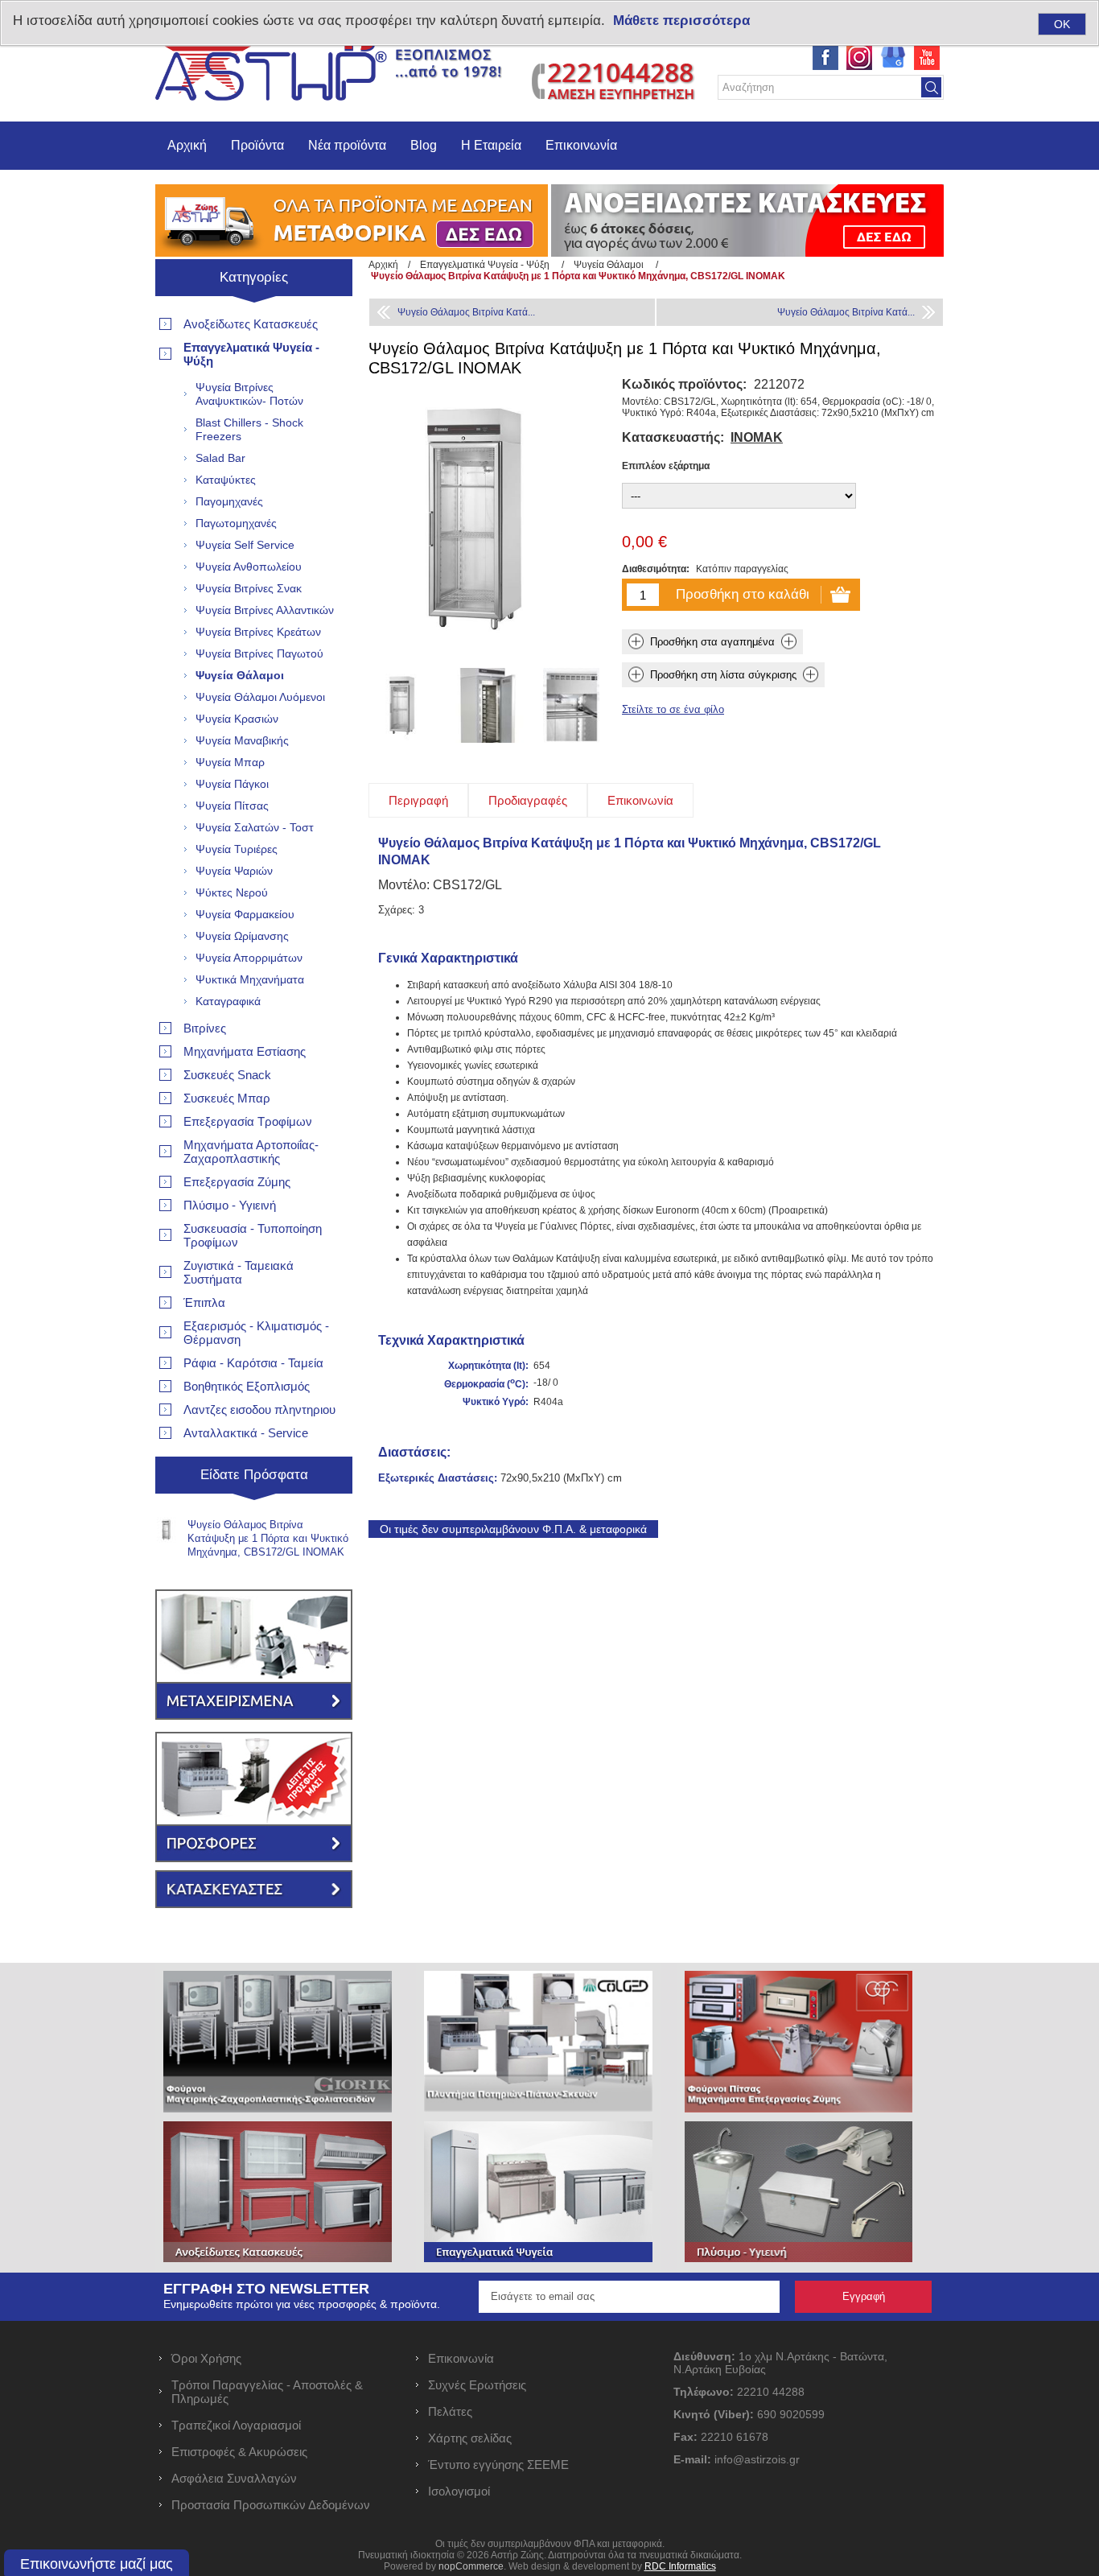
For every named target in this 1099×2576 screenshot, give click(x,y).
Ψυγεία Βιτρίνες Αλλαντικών (265, 610)
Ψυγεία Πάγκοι (232, 784)
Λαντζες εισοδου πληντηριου (259, 1410)
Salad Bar (220, 458)
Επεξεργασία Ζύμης (237, 1182)
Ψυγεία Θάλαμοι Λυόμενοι (260, 697)
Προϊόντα (257, 145)
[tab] (418, 800)
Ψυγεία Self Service (245, 545)
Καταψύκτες (226, 480)
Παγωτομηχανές (236, 523)
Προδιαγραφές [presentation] (528, 800)
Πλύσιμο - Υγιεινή (230, 1205)
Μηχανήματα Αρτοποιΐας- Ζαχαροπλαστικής (251, 1152)
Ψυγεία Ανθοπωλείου (249, 567)
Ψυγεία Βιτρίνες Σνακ (249, 588)
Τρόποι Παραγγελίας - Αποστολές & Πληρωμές (267, 2392)
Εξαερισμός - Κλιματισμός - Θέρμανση (256, 1333)
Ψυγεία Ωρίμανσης (242, 936)
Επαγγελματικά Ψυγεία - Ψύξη (251, 354)
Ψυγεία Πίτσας (232, 806)
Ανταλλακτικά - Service (246, 1433)
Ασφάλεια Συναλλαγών (234, 2478)
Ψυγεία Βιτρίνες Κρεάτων (258, 632)
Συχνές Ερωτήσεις (477, 2385)
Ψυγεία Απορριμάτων (249, 958)
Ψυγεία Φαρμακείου (245, 914)
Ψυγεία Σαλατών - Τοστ (255, 827)
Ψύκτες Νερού (232, 892)
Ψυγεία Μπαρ (230, 762)
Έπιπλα (204, 1302)
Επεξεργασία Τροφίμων (248, 1121)
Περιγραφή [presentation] (418, 800)
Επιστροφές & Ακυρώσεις (239, 2452)
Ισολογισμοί (459, 2491)
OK (1062, 24)
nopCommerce (471, 2566)
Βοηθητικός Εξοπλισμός (247, 1386)
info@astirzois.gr (757, 2459)
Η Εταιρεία (491, 145)
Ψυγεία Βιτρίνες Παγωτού (259, 653)
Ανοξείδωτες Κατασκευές (251, 324)
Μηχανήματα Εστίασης (245, 1051)
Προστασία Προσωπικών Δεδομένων (271, 2505)
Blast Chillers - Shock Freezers (249, 429)
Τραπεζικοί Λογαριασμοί (236, 2425)
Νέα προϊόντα (347, 145)
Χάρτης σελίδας (470, 2438)
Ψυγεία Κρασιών (237, 719)
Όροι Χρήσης (206, 2358)
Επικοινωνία (581, 145)
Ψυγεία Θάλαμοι (240, 675)
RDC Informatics (680, 2566)
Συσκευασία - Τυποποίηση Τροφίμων (253, 1235)
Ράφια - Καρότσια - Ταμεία (253, 1363)
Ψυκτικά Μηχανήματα (250, 979)
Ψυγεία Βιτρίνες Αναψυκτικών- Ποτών (249, 394)
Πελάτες (450, 2411)
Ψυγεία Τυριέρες (237, 849)
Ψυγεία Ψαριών (234, 871)
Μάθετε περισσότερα (681, 21)
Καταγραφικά (228, 1001)
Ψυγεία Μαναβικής (242, 740)
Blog (424, 145)
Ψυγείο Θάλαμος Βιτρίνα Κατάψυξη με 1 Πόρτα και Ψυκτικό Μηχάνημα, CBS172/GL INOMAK (268, 1538)
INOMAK (757, 437)
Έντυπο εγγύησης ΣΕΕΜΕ (498, 2465)
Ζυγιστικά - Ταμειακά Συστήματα (239, 1272)
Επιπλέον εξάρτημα (666, 466)
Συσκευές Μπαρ (227, 1098)
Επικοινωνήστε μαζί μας (97, 2564)
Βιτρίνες (205, 1028)
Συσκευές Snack (227, 1075)
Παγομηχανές (229, 501)
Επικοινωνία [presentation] (640, 800)
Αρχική (187, 145)
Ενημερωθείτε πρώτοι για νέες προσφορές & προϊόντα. (302, 2304)
